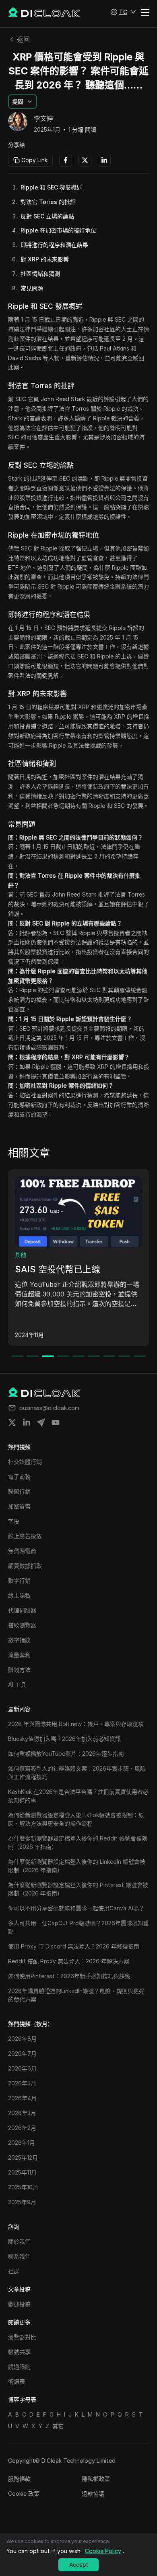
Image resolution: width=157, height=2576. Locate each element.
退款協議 (93, 2493)
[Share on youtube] (56, 1423)
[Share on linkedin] (27, 1423)
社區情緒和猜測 (40, 274)
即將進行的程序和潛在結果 (54, 245)
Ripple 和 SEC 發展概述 (51, 187)
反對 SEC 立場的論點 (47, 216)
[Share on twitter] (12, 1423)
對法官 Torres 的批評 (48, 202)
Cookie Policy (103, 2551)
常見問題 (32, 288)
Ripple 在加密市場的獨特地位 (58, 230)
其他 (21, 1254)
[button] (123, 12)
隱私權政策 (96, 2479)
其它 (58, 2426)
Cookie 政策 (24, 2493)
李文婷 (43, 119)
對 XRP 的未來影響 (45, 259)
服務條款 (19, 2479)
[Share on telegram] (41, 1423)
